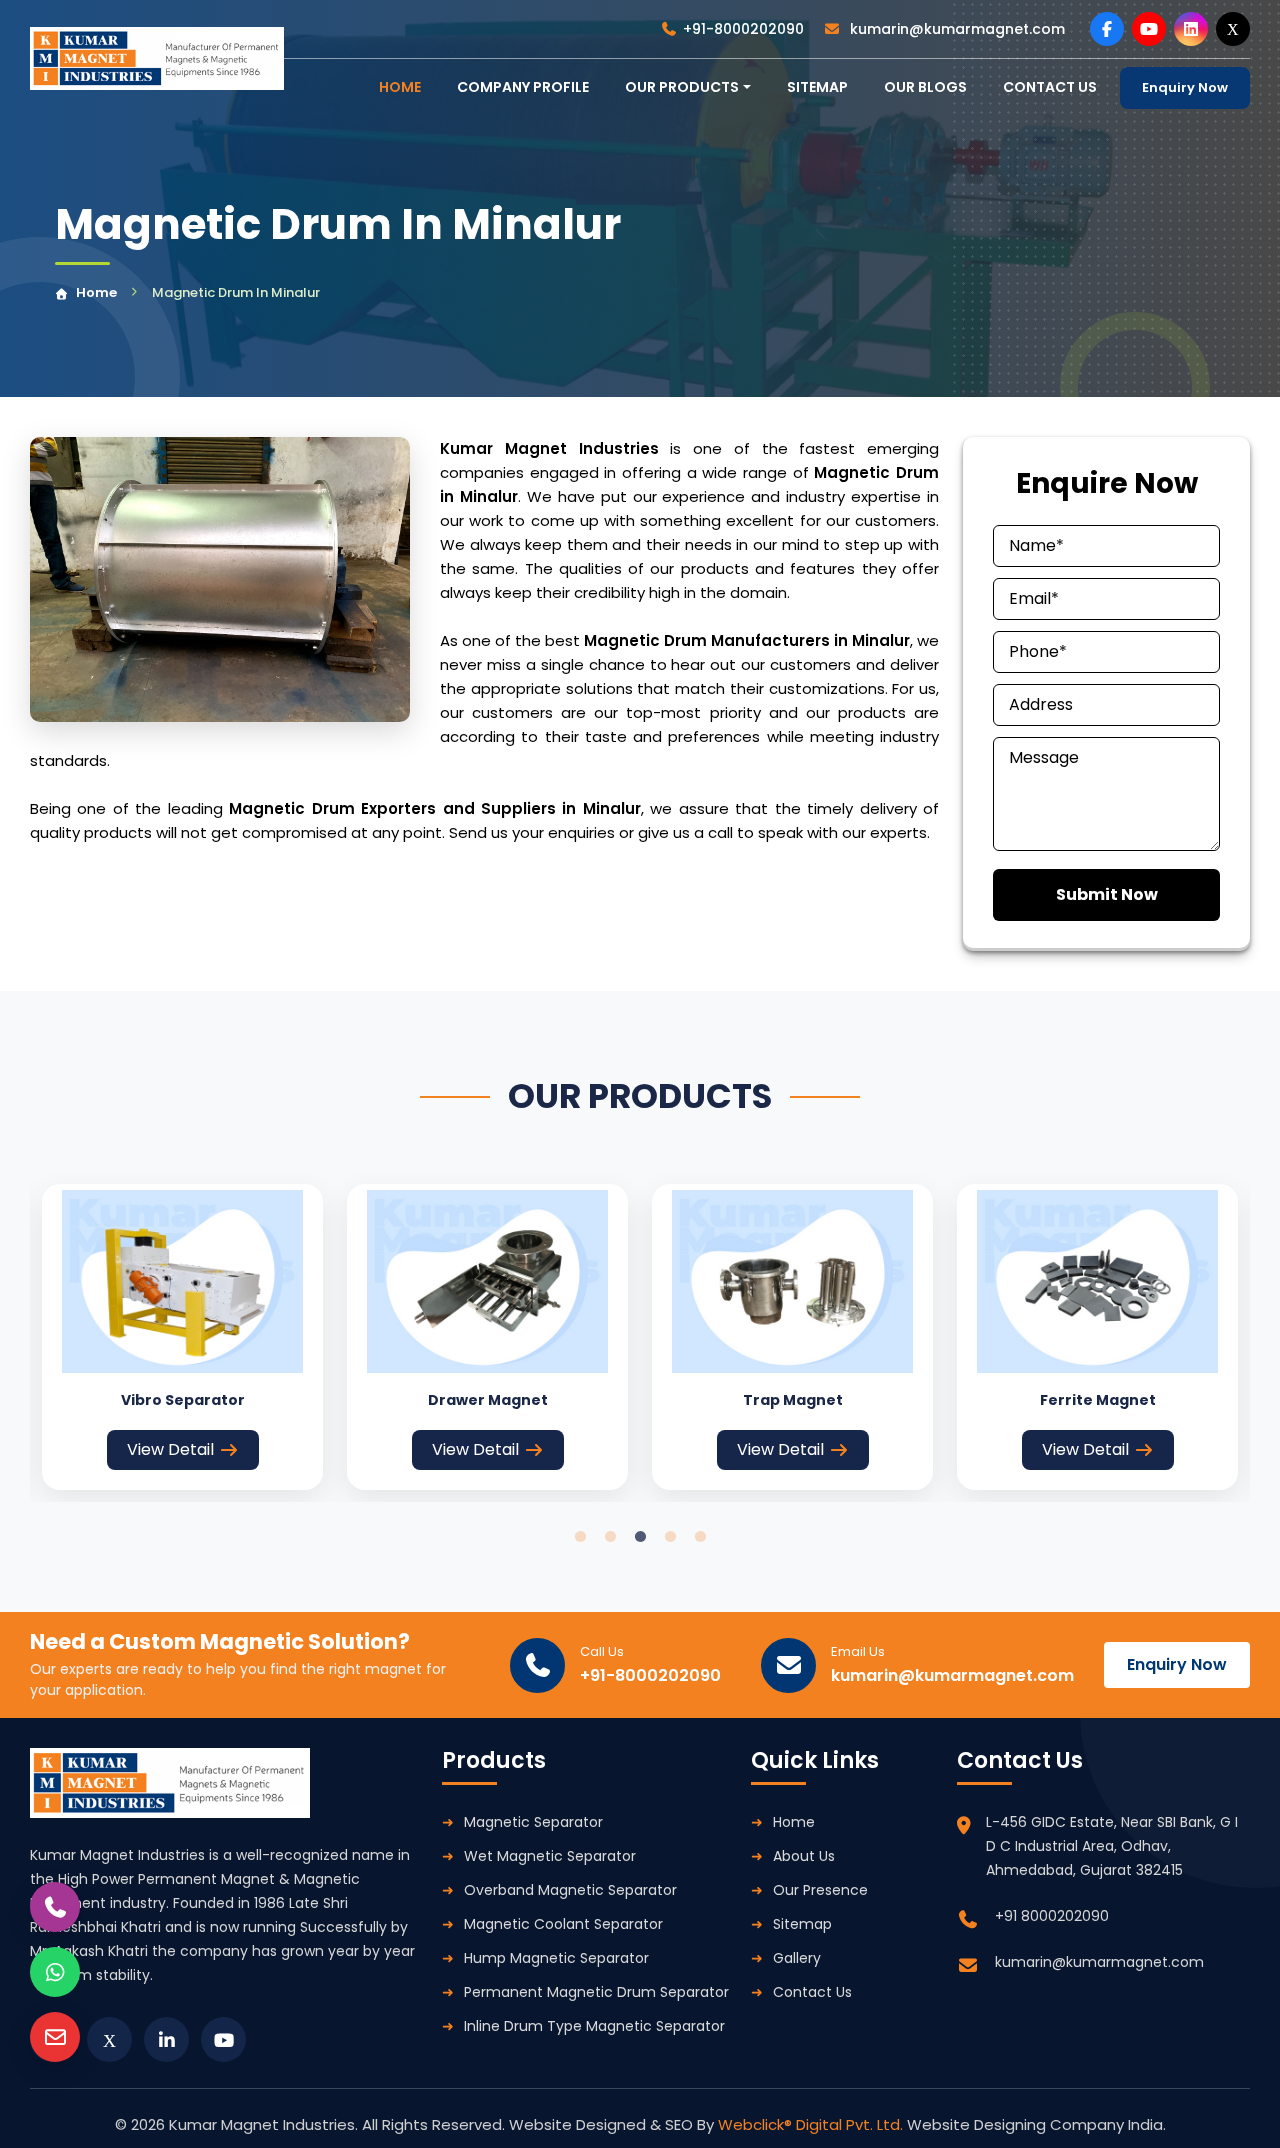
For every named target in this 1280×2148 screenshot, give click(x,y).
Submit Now (1107, 894)
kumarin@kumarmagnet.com (955, 29)
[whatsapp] (55, 1972)
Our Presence (820, 1890)
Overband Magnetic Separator (570, 1890)
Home (96, 292)
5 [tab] (700, 1537)
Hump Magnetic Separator (556, 1958)
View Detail (170, 1449)
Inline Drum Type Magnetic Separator (594, 2026)
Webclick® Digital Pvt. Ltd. (812, 2124)
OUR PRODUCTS (682, 87)
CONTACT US (1050, 87)
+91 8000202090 (1052, 1916)
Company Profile (523, 87)
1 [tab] (580, 1537)
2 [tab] (610, 1537)
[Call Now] (55, 1907)
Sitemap (817, 87)
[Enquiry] (55, 2037)
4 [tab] (670, 1537)
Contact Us (812, 1992)
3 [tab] (640, 1537)
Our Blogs (925, 87)
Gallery (797, 1958)
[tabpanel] (182, 1337)
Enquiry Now (1185, 87)
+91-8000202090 (743, 29)
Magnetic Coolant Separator (563, 1924)
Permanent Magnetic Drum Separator (596, 1992)
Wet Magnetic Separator (550, 1856)
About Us (804, 1856)
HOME (400, 87)
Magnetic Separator (533, 1822)
